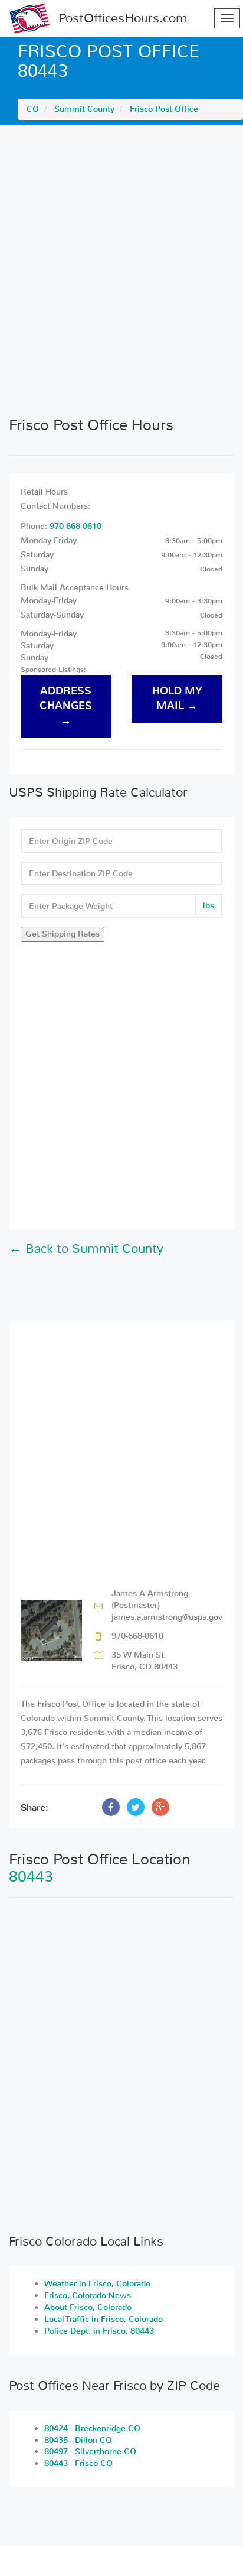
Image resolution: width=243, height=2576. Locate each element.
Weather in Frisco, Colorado (97, 2284)
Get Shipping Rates (63, 934)
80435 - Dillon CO (78, 2440)
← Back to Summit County (86, 1249)
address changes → (66, 706)
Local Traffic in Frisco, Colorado (104, 2319)
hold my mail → (177, 699)
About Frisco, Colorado (88, 2307)
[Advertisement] (121, 271)
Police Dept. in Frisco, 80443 (99, 2331)
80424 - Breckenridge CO (92, 2429)
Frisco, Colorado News (88, 2296)
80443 (31, 1877)
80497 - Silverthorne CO (90, 2452)
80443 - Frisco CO (78, 2463)
